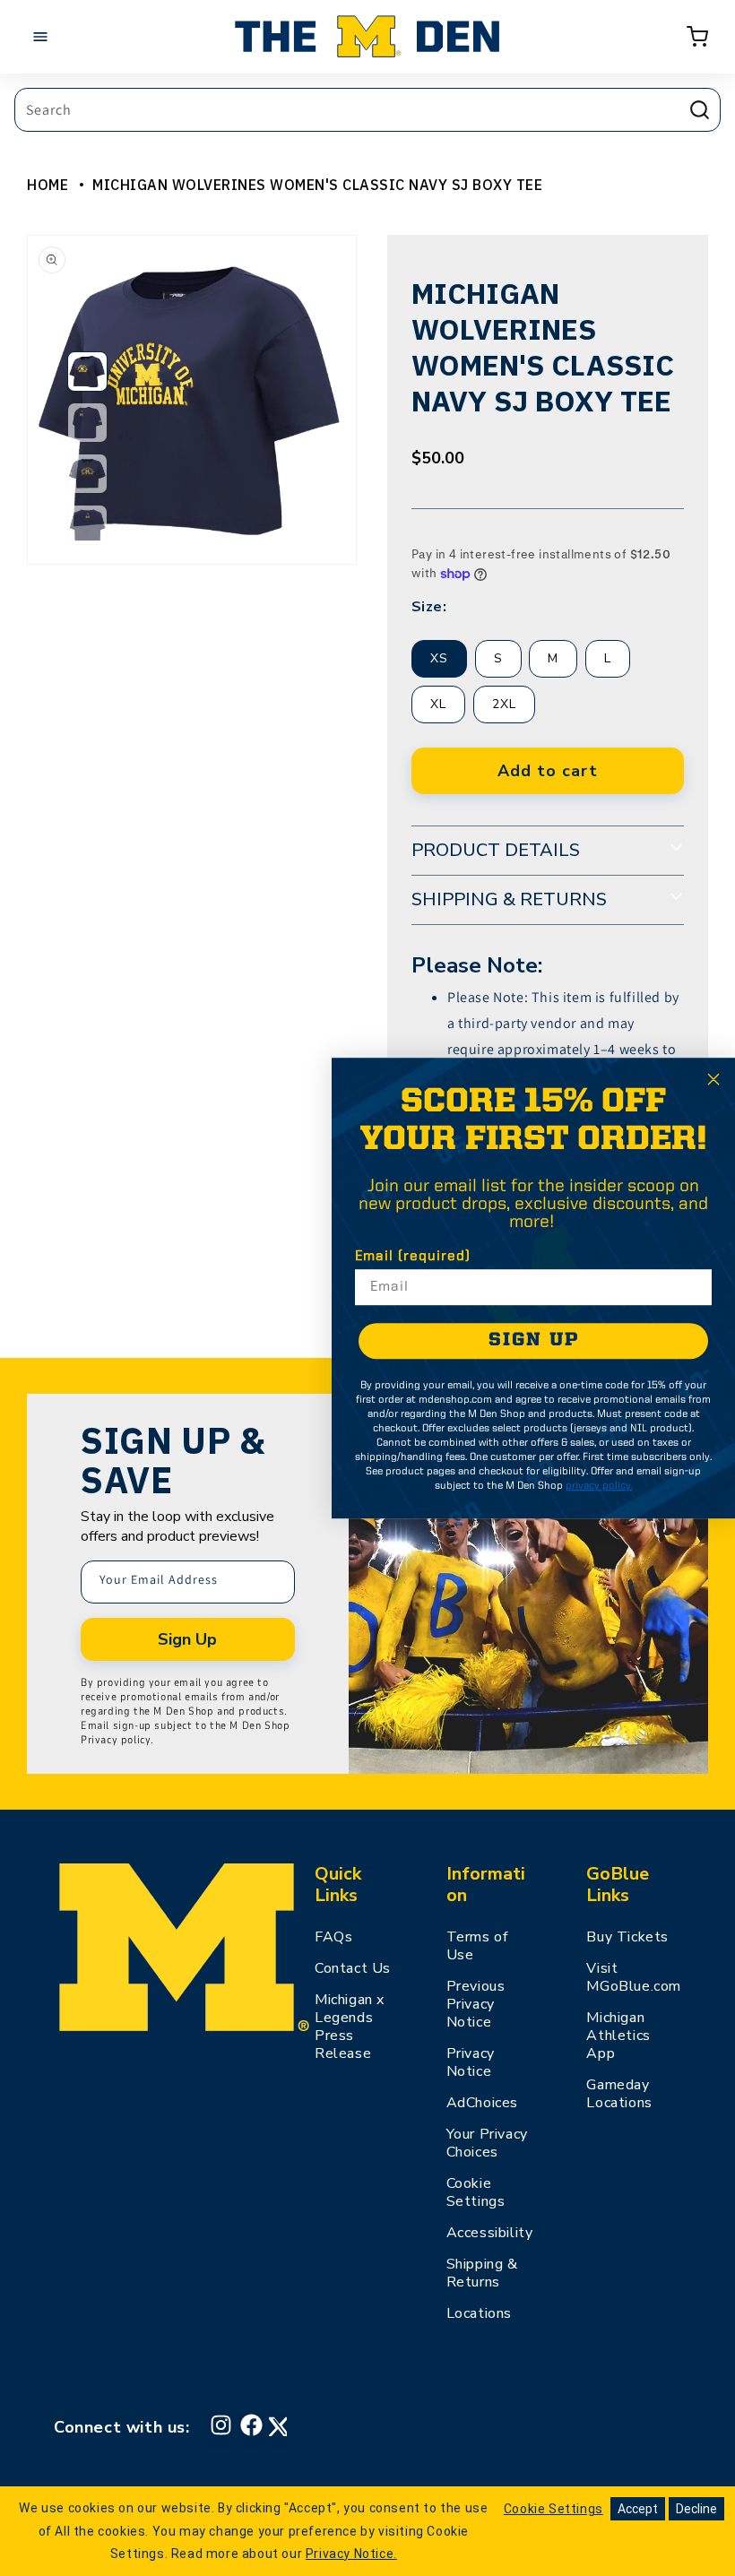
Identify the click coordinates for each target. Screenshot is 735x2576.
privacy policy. (599, 1486)
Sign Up (187, 1639)
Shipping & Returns (482, 2273)
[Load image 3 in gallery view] (87, 474)
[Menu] (45, 37)
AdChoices (482, 2103)
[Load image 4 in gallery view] (87, 525)
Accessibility (490, 2233)
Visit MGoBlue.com (634, 1977)
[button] (697, 37)
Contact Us (353, 1968)
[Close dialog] (713, 1079)
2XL (504, 704)
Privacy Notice (471, 2062)
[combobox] (367, 110)
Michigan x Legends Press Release (350, 2027)
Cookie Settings (476, 2192)
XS (439, 658)
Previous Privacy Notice (476, 2004)
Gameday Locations (619, 2094)
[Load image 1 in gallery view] (87, 372)
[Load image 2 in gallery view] (87, 423)
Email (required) (413, 1257)
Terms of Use (477, 1946)
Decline (696, 2509)
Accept (638, 2509)
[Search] (699, 109)
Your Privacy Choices (487, 2143)
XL (438, 704)
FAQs (333, 1937)
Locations (479, 2313)
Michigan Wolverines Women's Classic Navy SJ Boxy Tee (317, 185)
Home (48, 185)
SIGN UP (534, 1340)
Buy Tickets (627, 1937)
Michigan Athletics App (618, 2036)
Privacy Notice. (351, 2554)
